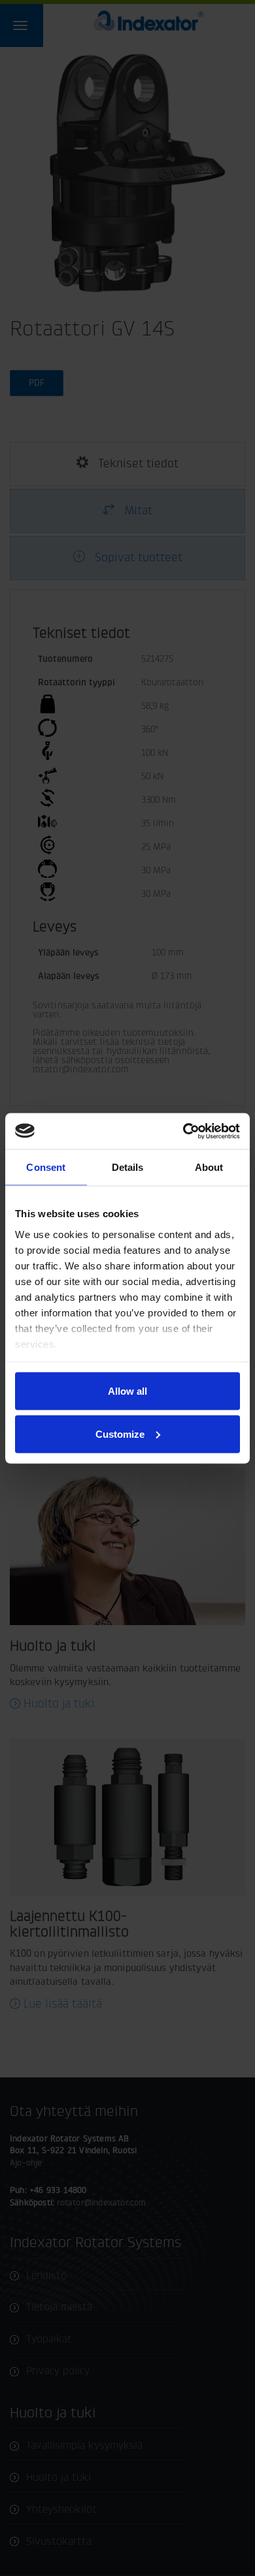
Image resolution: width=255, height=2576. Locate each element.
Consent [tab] (46, 1167)
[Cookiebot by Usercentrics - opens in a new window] (183, 1131)
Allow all (127, 1391)
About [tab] (209, 1167)
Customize (120, 1434)
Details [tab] (128, 1167)
